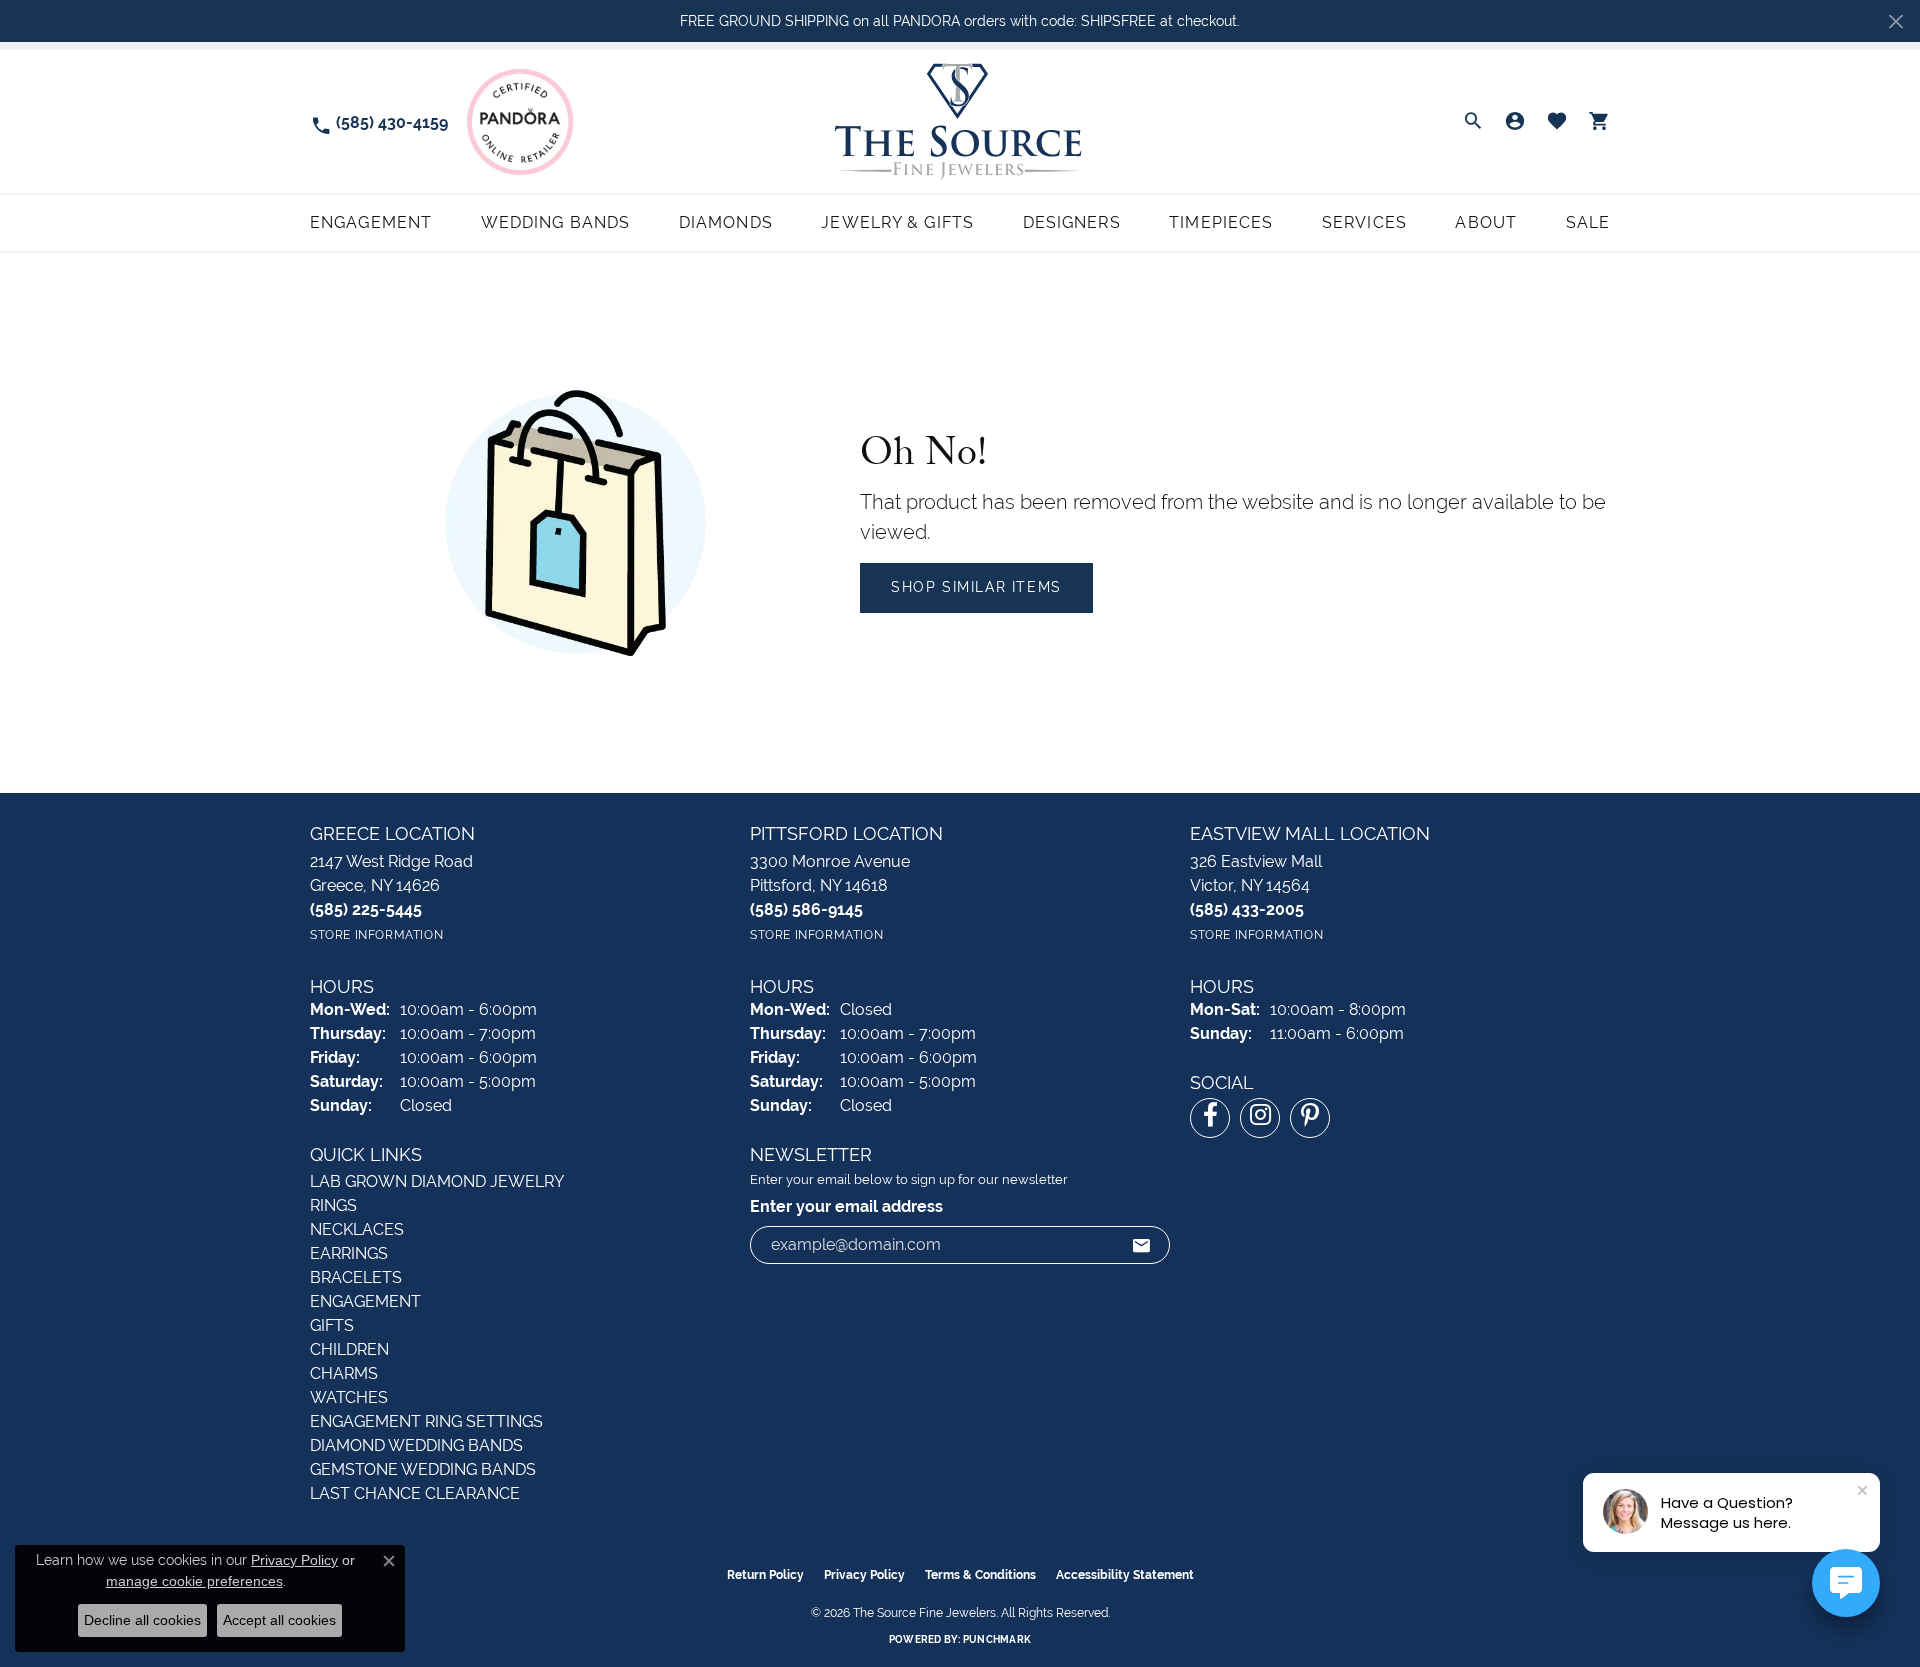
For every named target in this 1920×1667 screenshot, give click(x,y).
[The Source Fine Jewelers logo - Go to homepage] (959, 121)
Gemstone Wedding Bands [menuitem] (423, 1469)
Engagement (371, 222)
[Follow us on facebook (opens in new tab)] (1210, 1118)
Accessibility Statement (1125, 1575)
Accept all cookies (279, 1620)
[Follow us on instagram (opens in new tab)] (1260, 1118)
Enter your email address (846, 1207)
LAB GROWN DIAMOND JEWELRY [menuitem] (437, 1181)
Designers (1072, 222)
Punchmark (997, 1639)
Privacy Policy (864, 1575)
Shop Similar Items (976, 587)
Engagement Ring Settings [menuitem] (426, 1421)
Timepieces (1221, 222)
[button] (1473, 122)
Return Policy (765, 1575)
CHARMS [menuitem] (344, 1373)
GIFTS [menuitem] (332, 1325)
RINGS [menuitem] (333, 1205)
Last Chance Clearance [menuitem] (415, 1493)
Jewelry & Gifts (897, 222)
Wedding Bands (556, 222)
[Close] (1895, 21)
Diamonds (726, 222)
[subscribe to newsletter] (1142, 1245)
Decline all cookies (142, 1620)
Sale (1588, 222)
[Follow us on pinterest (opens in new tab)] (1310, 1118)
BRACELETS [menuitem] (356, 1277)
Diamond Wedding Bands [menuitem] (416, 1445)
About (1486, 222)
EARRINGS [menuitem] (349, 1253)
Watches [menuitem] (349, 1397)
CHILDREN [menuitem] (349, 1349)
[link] (379, 121)
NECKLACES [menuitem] (357, 1229)
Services (1364, 222)
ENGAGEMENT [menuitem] (365, 1301)
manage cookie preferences (194, 1581)
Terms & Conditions (980, 1575)
